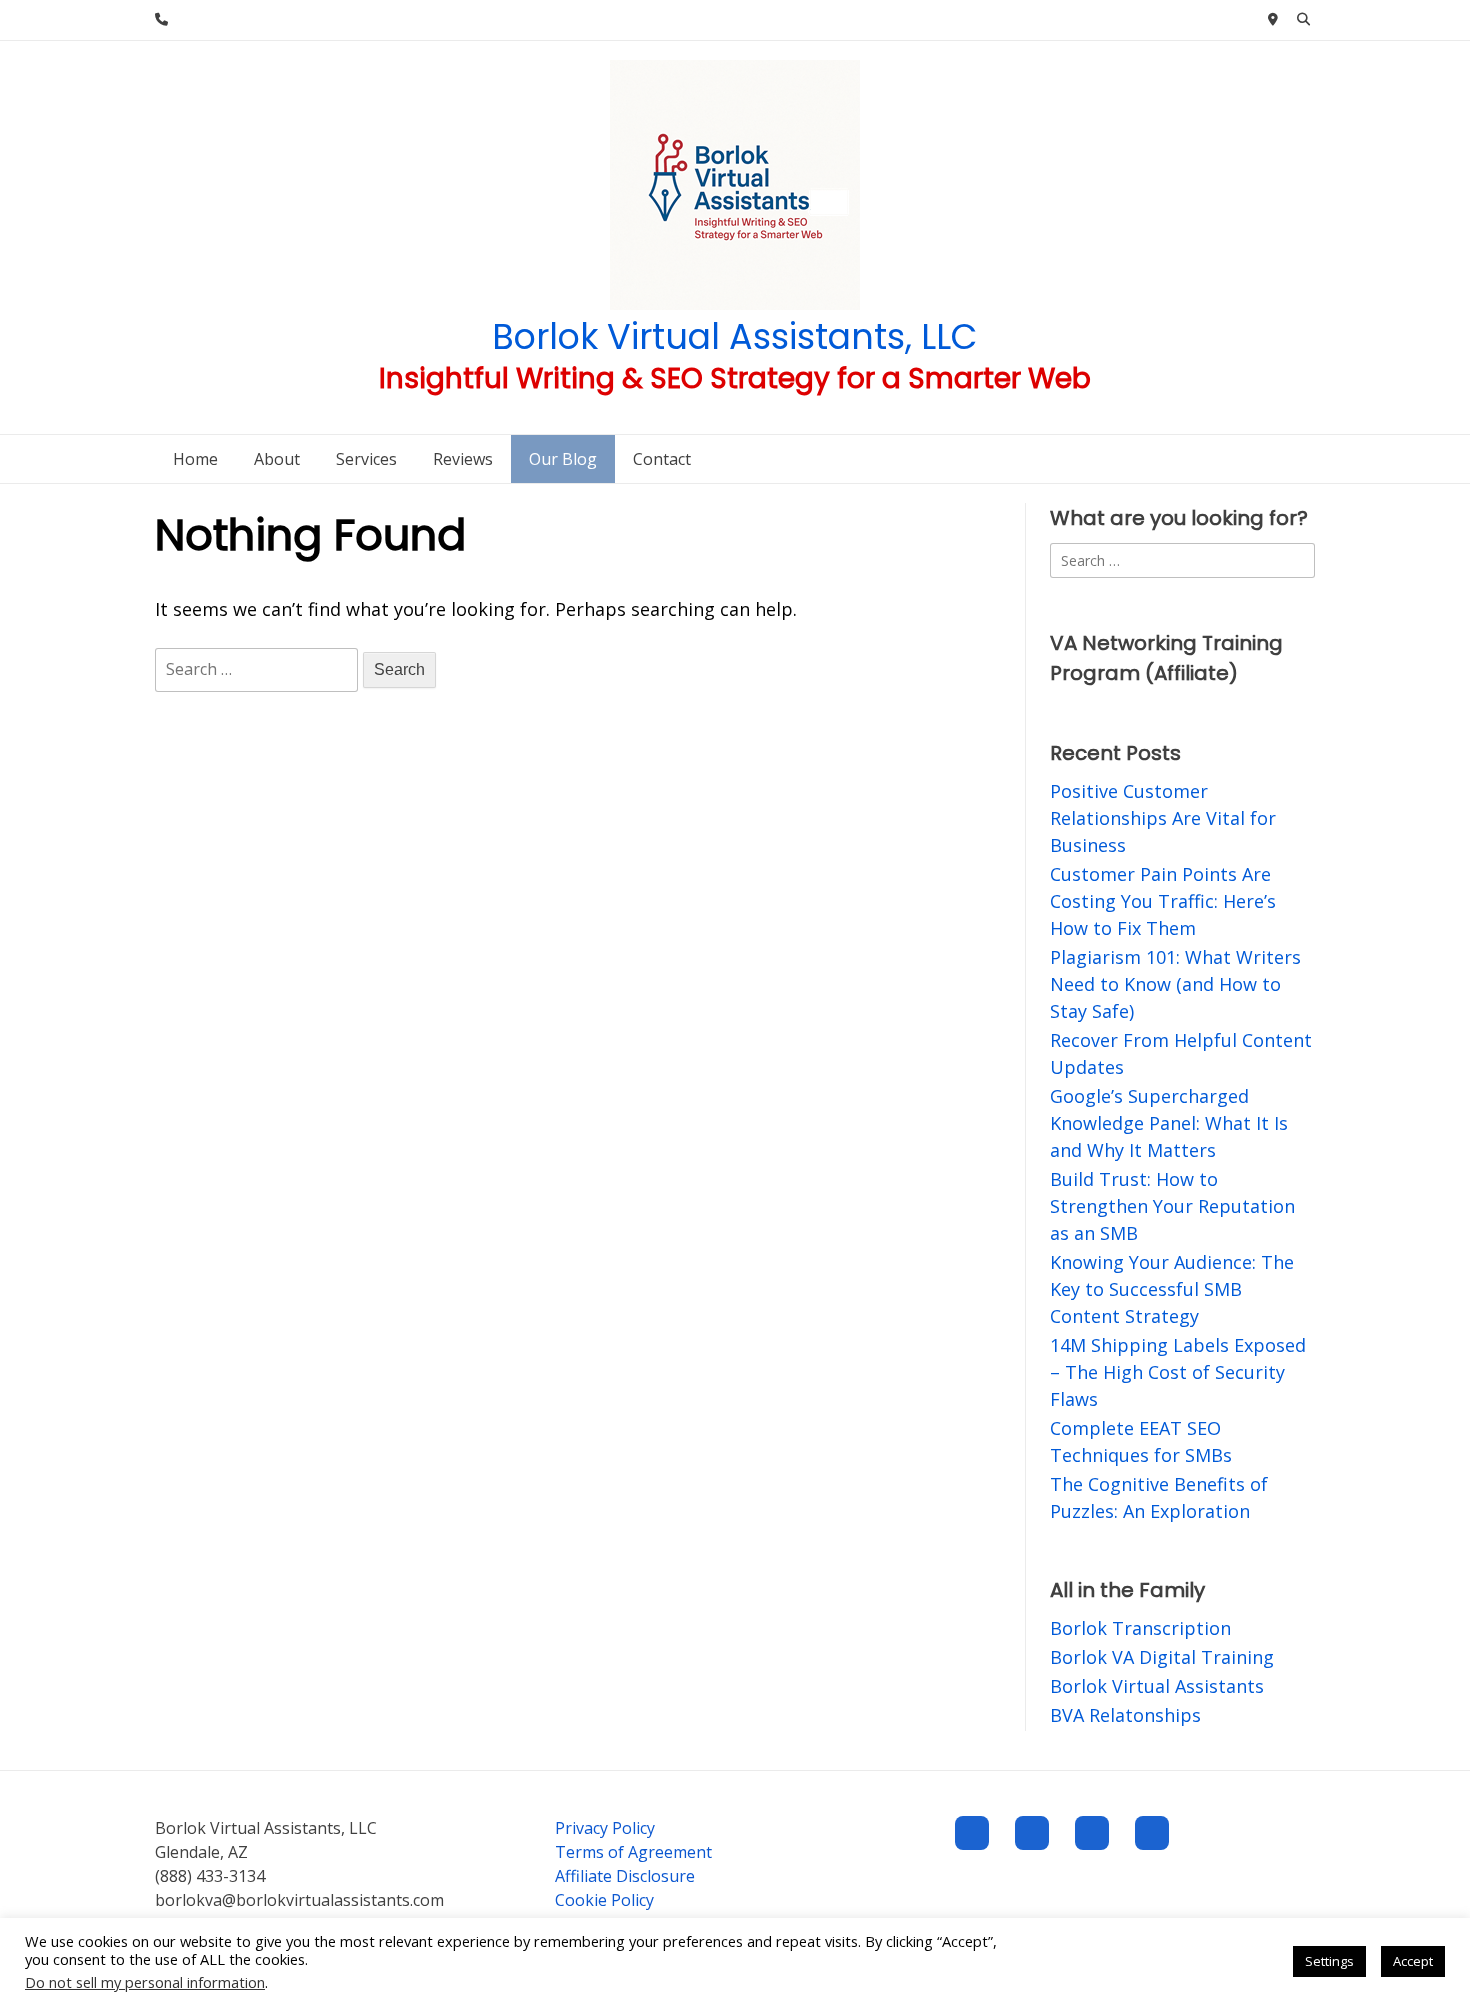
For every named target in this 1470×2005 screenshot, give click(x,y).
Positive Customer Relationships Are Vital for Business (1163, 818)
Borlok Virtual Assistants (1157, 1686)
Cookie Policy (604, 1900)
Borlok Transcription (1140, 1628)
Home (195, 459)
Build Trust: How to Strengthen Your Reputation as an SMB (1172, 1206)
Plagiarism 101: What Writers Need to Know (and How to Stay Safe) (1175, 984)
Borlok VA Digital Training (1162, 1657)
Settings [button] (1329, 1961)
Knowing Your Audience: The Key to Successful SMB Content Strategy (1172, 1289)
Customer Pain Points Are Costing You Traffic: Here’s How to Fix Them (1163, 901)
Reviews (463, 459)
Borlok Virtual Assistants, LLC (735, 336)
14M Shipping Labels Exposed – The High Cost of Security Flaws (1178, 1372)
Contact (662, 459)
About (277, 459)
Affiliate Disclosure (625, 1876)
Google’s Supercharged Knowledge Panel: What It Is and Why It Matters (1169, 1123)
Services (366, 459)
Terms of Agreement (633, 1852)
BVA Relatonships (1125, 1715)
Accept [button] (1413, 1961)
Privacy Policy (605, 1828)
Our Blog (563, 459)
